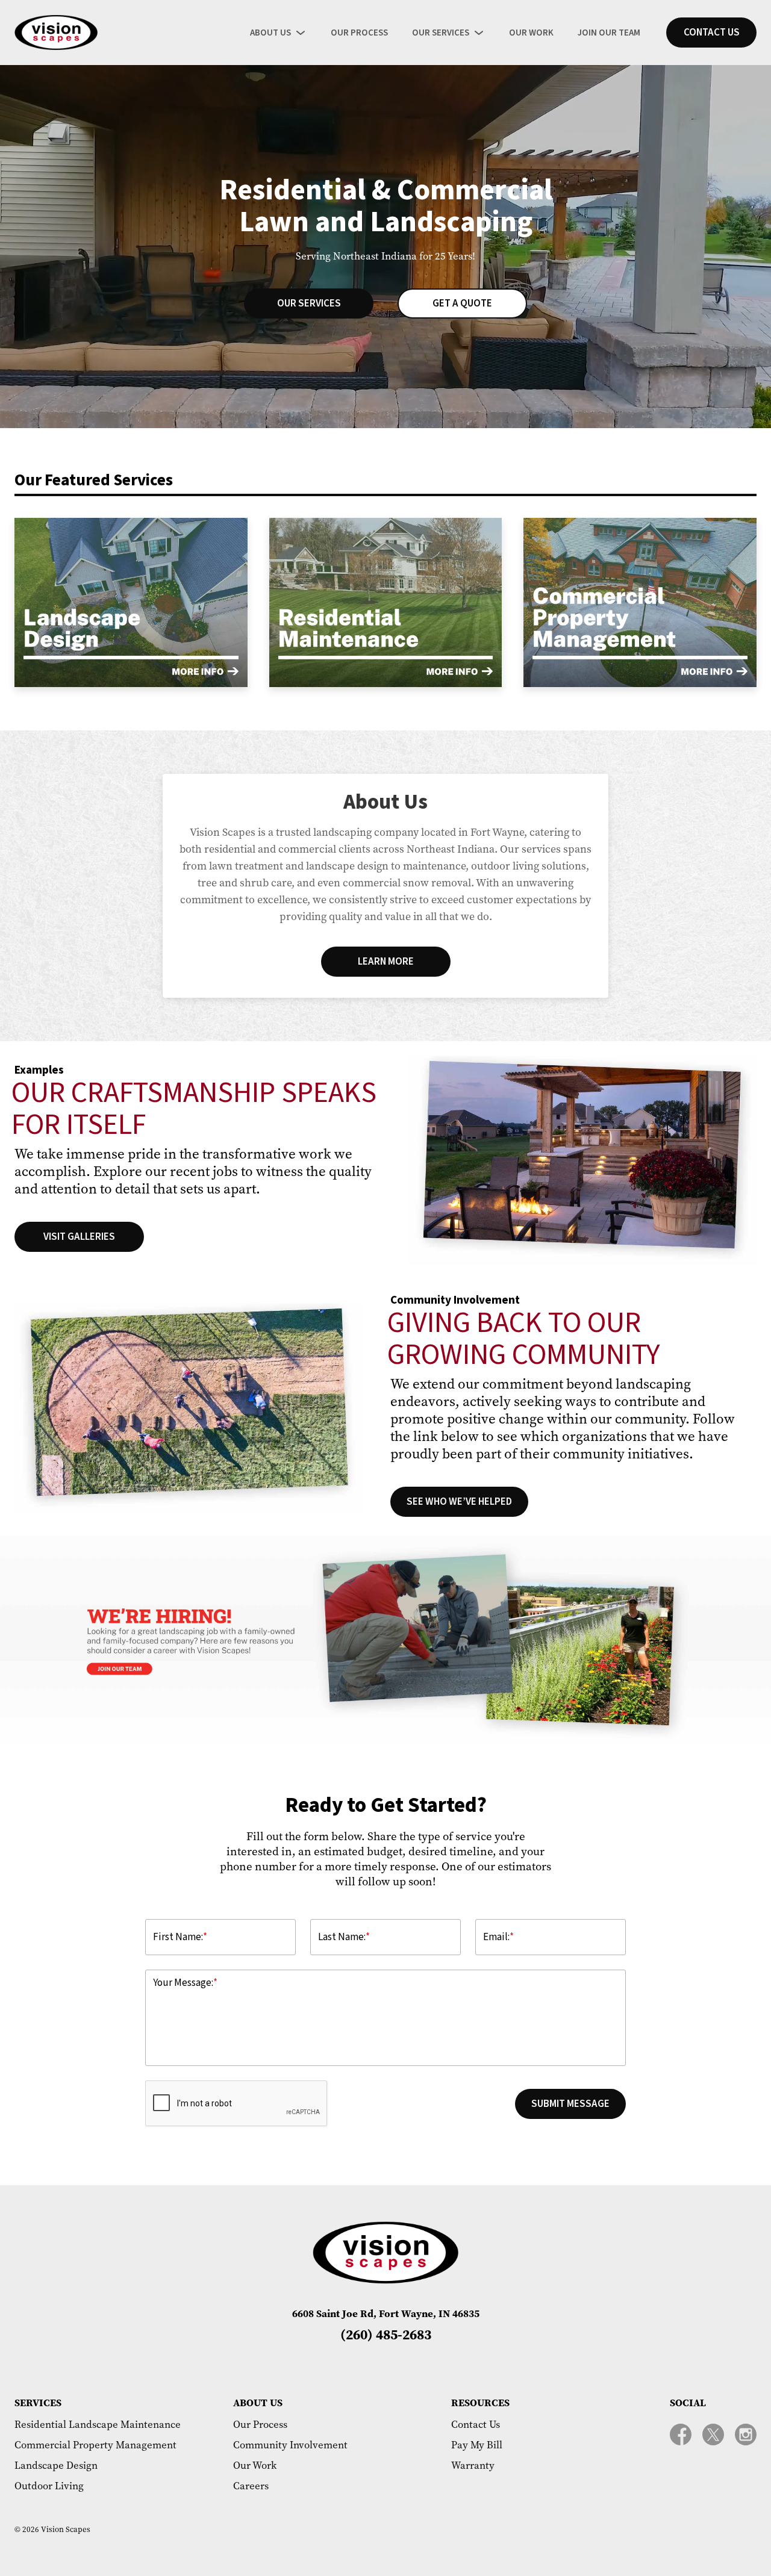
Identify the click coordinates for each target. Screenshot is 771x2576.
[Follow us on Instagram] (746, 2434)
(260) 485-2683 (386, 2334)
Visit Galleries (79, 1237)
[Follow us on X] (713, 2434)
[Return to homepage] (56, 33)
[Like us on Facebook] (681, 2434)
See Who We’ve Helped (459, 1502)
